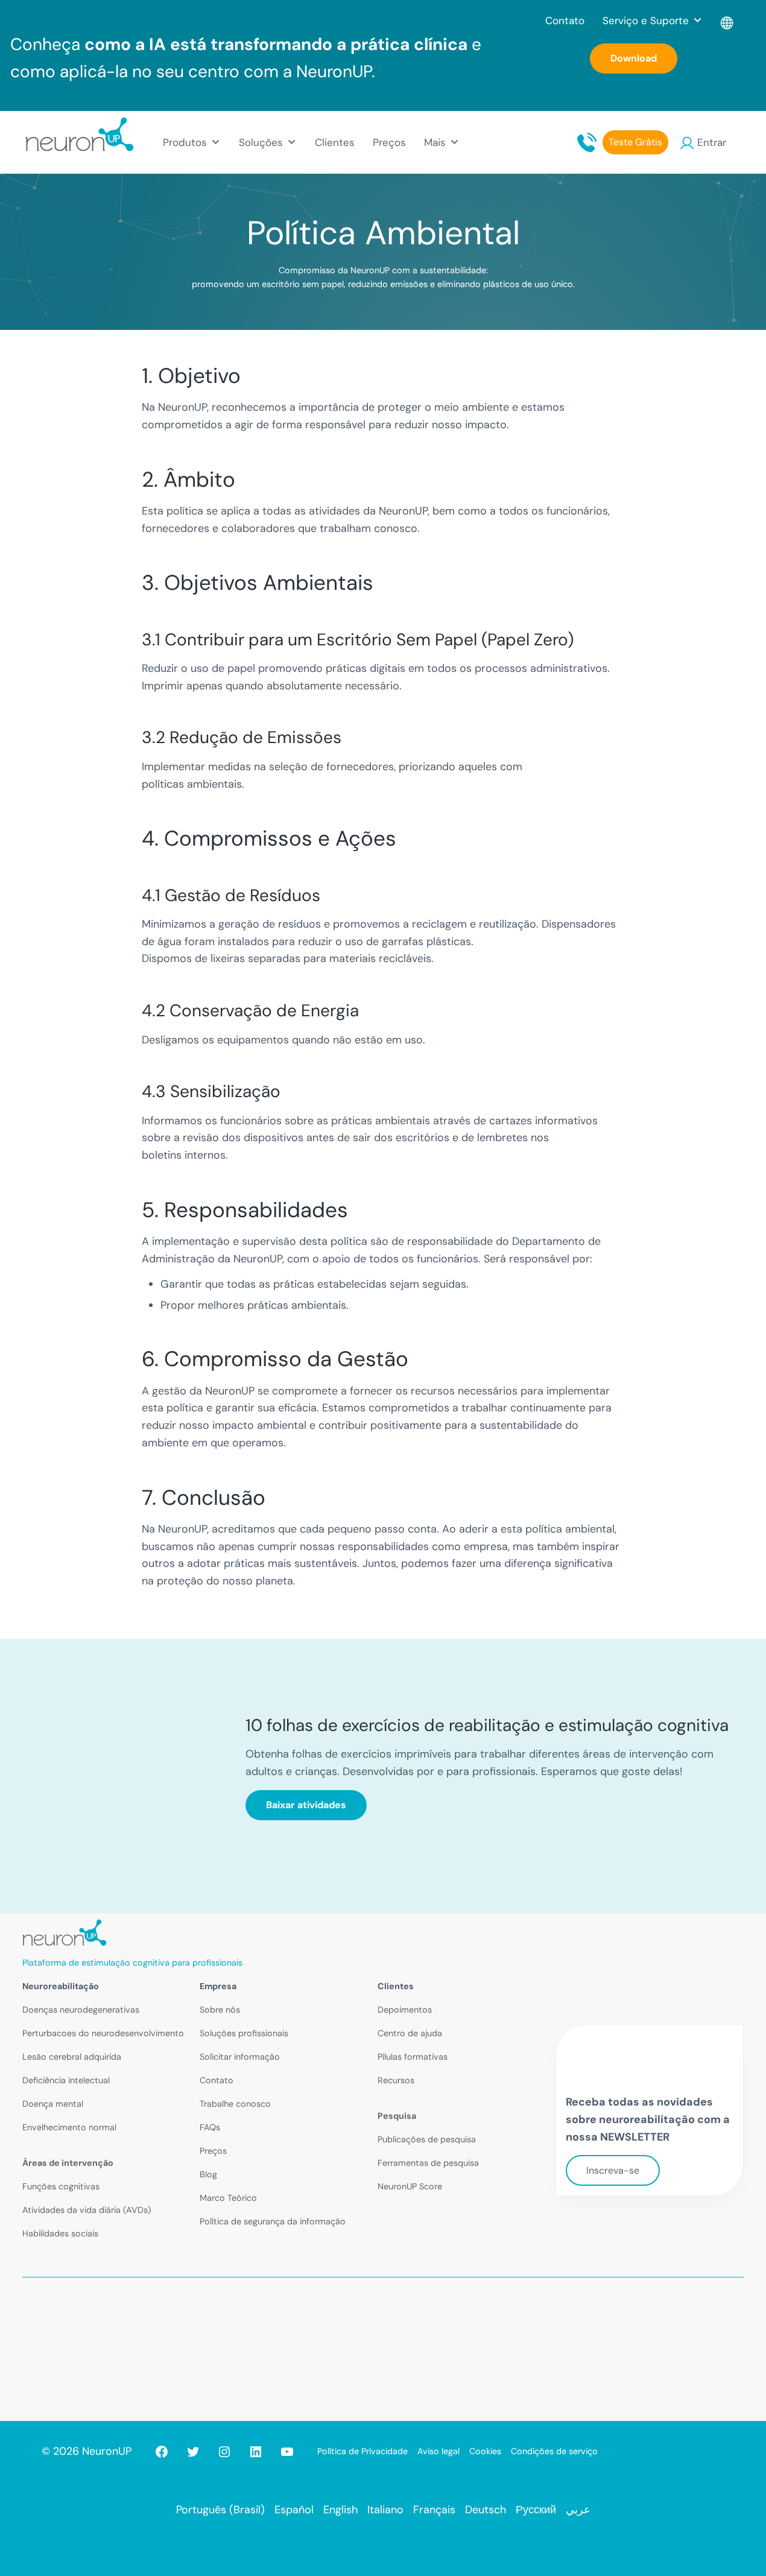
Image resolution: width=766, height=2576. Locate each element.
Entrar (712, 142)
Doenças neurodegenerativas (81, 2010)
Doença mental (53, 2104)
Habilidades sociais (60, 2233)
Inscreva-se (613, 2170)
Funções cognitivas (61, 2186)
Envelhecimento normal (69, 2127)
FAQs (210, 2127)
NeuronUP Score (410, 2186)
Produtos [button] (185, 142)
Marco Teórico (228, 2198)
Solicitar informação (240, 2057)
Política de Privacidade (362, 2451)
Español (294, 2510)
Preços (389, 142)
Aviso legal (438, 2451)
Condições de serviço (554, 2451)
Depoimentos (405, 2010)
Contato (565, 21)
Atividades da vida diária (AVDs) (87, 2210)
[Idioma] (728, 21)
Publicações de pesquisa (427, 2139)
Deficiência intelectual (66, 2080)
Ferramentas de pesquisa (428, 2163)
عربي (578, 2510)
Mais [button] (435, 142)
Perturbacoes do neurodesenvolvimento (103, 2033)
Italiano (385, 2510)
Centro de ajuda (410, 2033)
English (340, 2510)
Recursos (396, 2080)
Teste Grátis (635, 142)
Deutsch (486, 2510)
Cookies (485, 2451)
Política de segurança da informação (273, 2221)
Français (434, 2510)
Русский (536, 2510)
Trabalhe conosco (235, 2104)
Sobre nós (220, 2010)
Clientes (335, 142)
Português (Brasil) (220, 2510)
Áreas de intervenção (68, 2163)
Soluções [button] (261, 142)
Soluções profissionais (244, 2033)
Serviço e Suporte (646, 21)
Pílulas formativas (413, 2057)
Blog (208, 2174)
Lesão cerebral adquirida (72, 2057)
